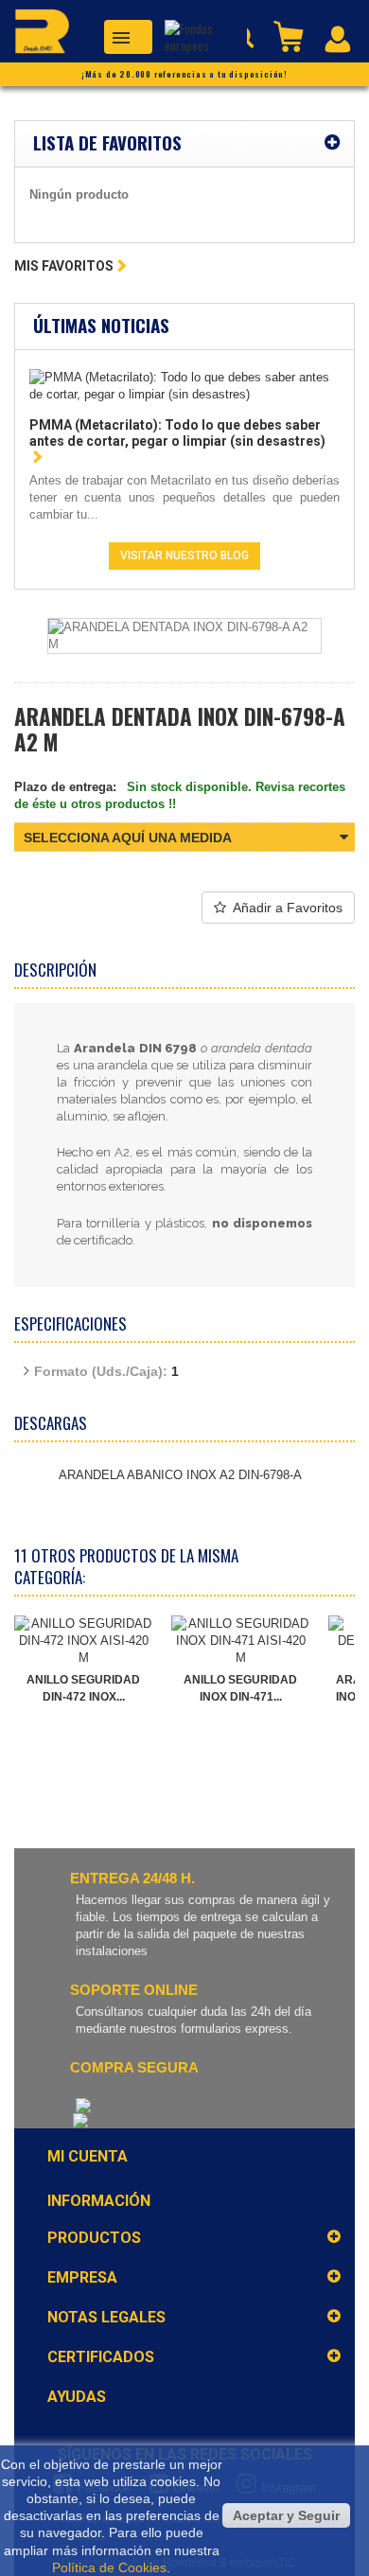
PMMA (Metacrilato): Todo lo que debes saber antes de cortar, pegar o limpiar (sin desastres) (177, 433)
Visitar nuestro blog (184, 556)
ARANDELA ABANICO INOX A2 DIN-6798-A (180, 1475)
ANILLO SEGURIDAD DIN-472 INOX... (83, 1688)
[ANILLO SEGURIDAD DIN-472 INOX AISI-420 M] (83, 1641)
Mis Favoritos (64, 266)
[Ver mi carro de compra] (290, 35)
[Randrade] (35, 35)
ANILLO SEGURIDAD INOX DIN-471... (240, 1688)
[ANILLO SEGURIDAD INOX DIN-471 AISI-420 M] (240, 1641)
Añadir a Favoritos (288, 908)
